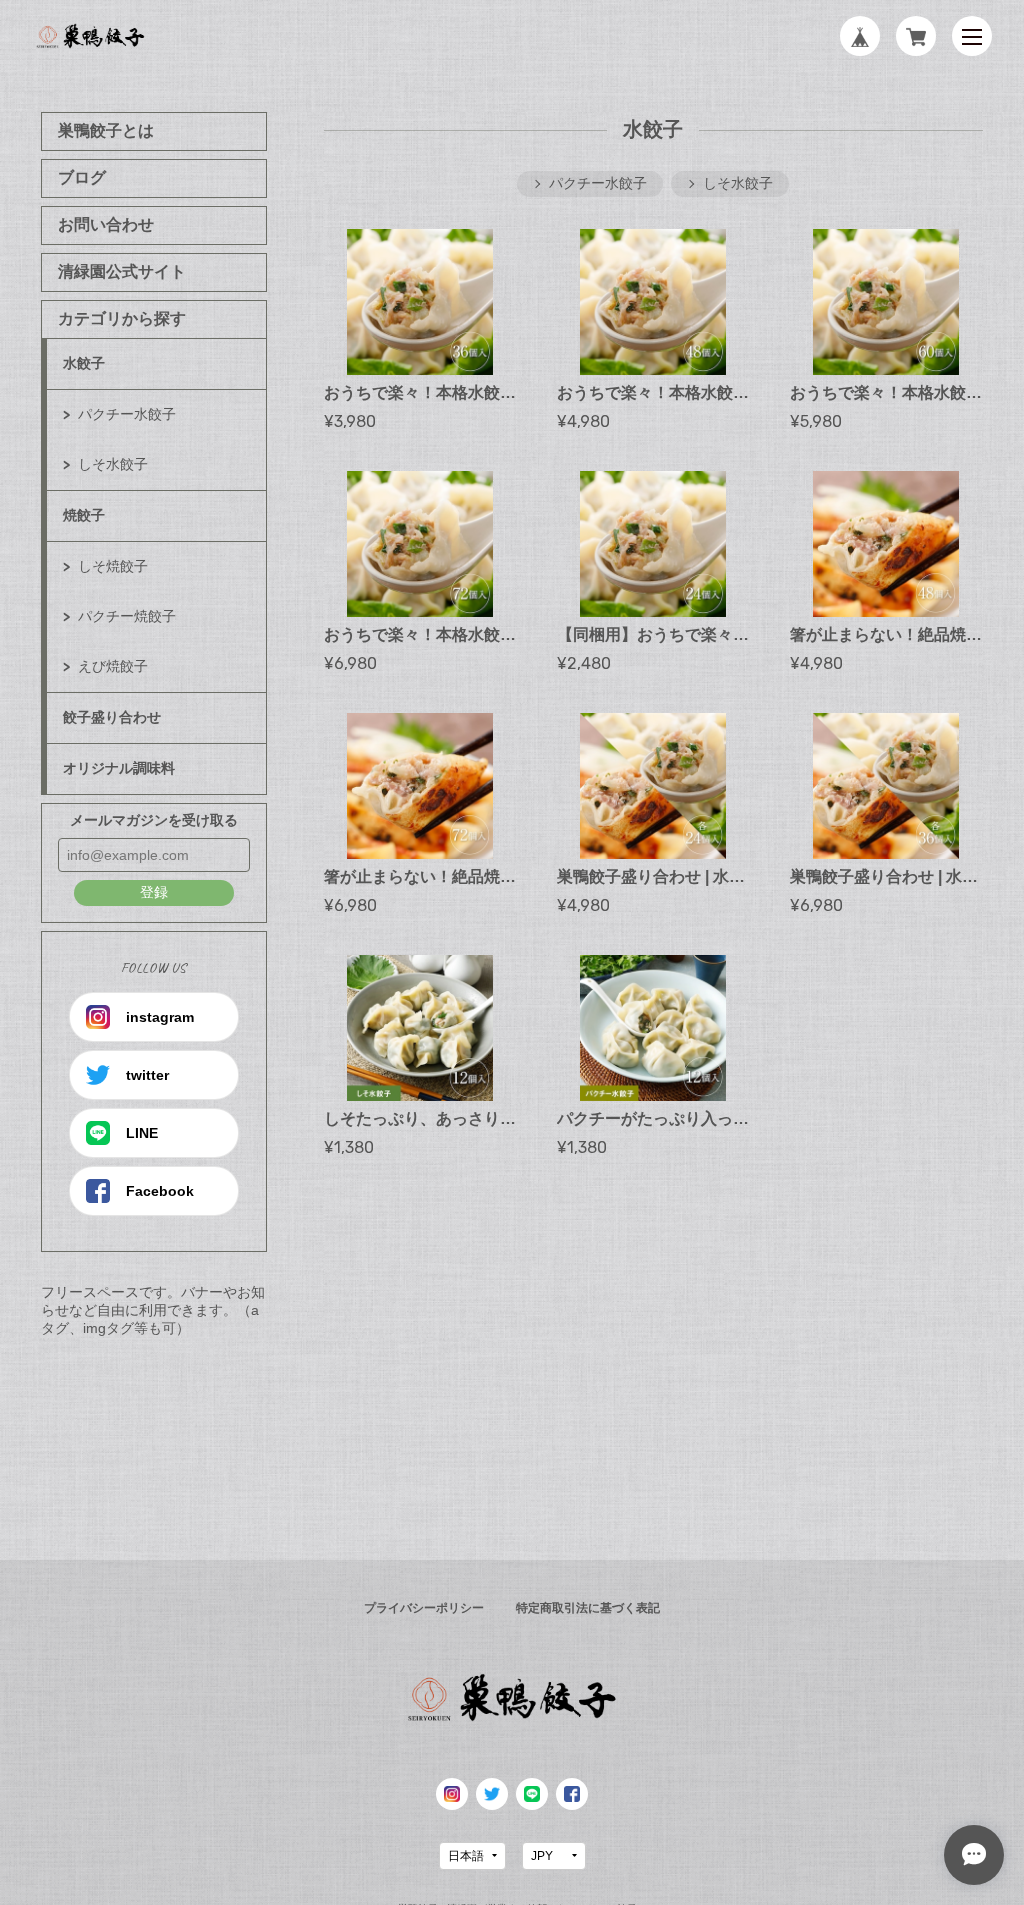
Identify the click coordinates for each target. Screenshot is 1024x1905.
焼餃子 (84, 515)
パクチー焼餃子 (127, 616)
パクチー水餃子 (127, 414)
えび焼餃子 (113, 666)
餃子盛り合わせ (112, 717)
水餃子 (84, 363)
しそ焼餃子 (113, 566)
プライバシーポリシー (424, 1608)
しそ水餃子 (113, 464)
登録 (154, 892)
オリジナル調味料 (119, 768)
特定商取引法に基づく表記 (588, 1608)
